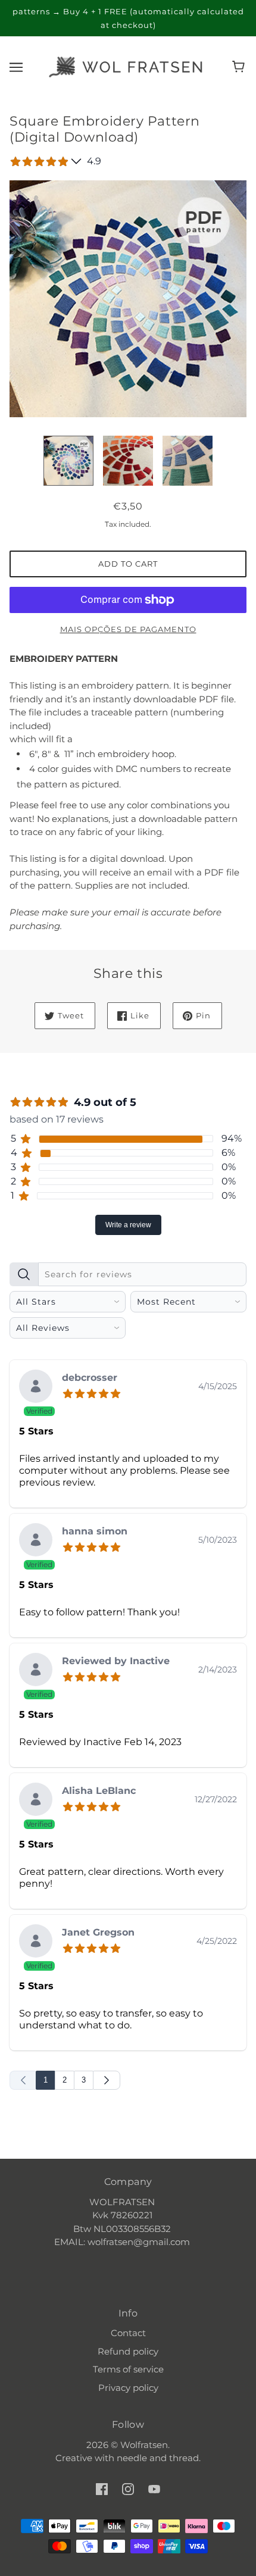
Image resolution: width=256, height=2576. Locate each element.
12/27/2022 (216, 1799)
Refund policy (128, 2351)
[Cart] (240, 67)
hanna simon (95, 1532)
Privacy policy (128, 2388)
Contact (128, 2333)
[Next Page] (107, 2080)
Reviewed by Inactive (116, 1661)
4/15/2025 (218, 1386)
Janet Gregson (98, 1933)
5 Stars (36, 1431)
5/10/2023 (218, 1540)
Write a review (128, 1225)
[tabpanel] (128, 1673)
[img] (94, 1392)
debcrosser (90, 1378)
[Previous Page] (23, 2080)
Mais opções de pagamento (128, 629)
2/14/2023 (218, 1670)
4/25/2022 (217, 1941)
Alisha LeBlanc (99, 1791)
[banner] (126, 66)
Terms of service (128, 2369)
